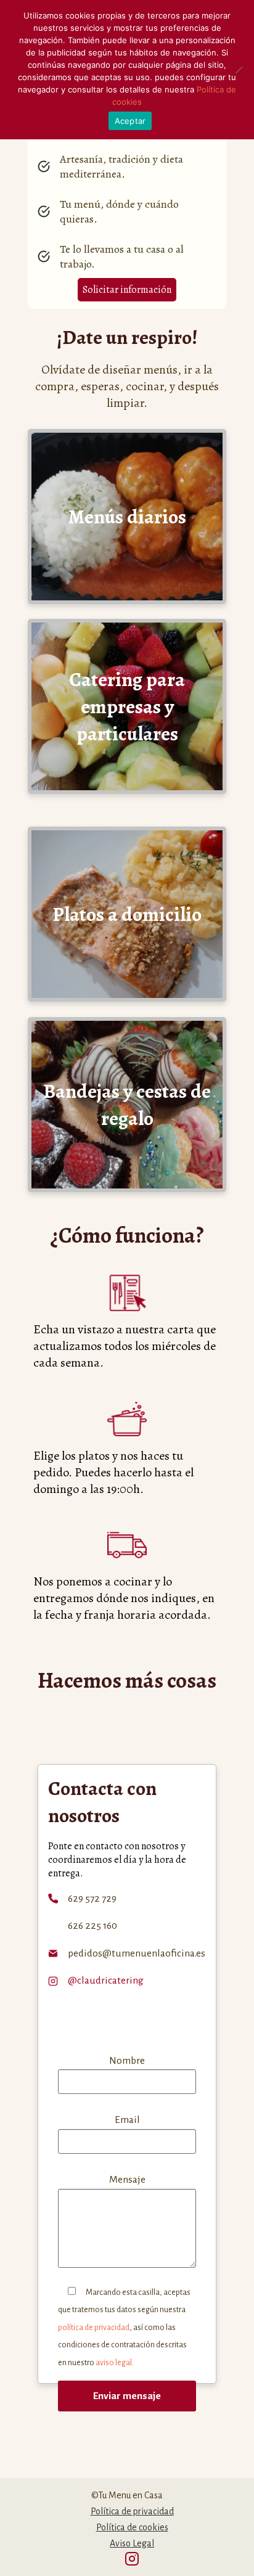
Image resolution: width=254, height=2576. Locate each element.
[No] (239, 70)
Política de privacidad (132, 2511)
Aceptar (130, 121)
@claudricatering (106, 1981)
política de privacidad (94, 2328)
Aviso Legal (132, 2543)
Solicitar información (127, 290)
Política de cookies (132, 2527)
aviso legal (114, 2363)
